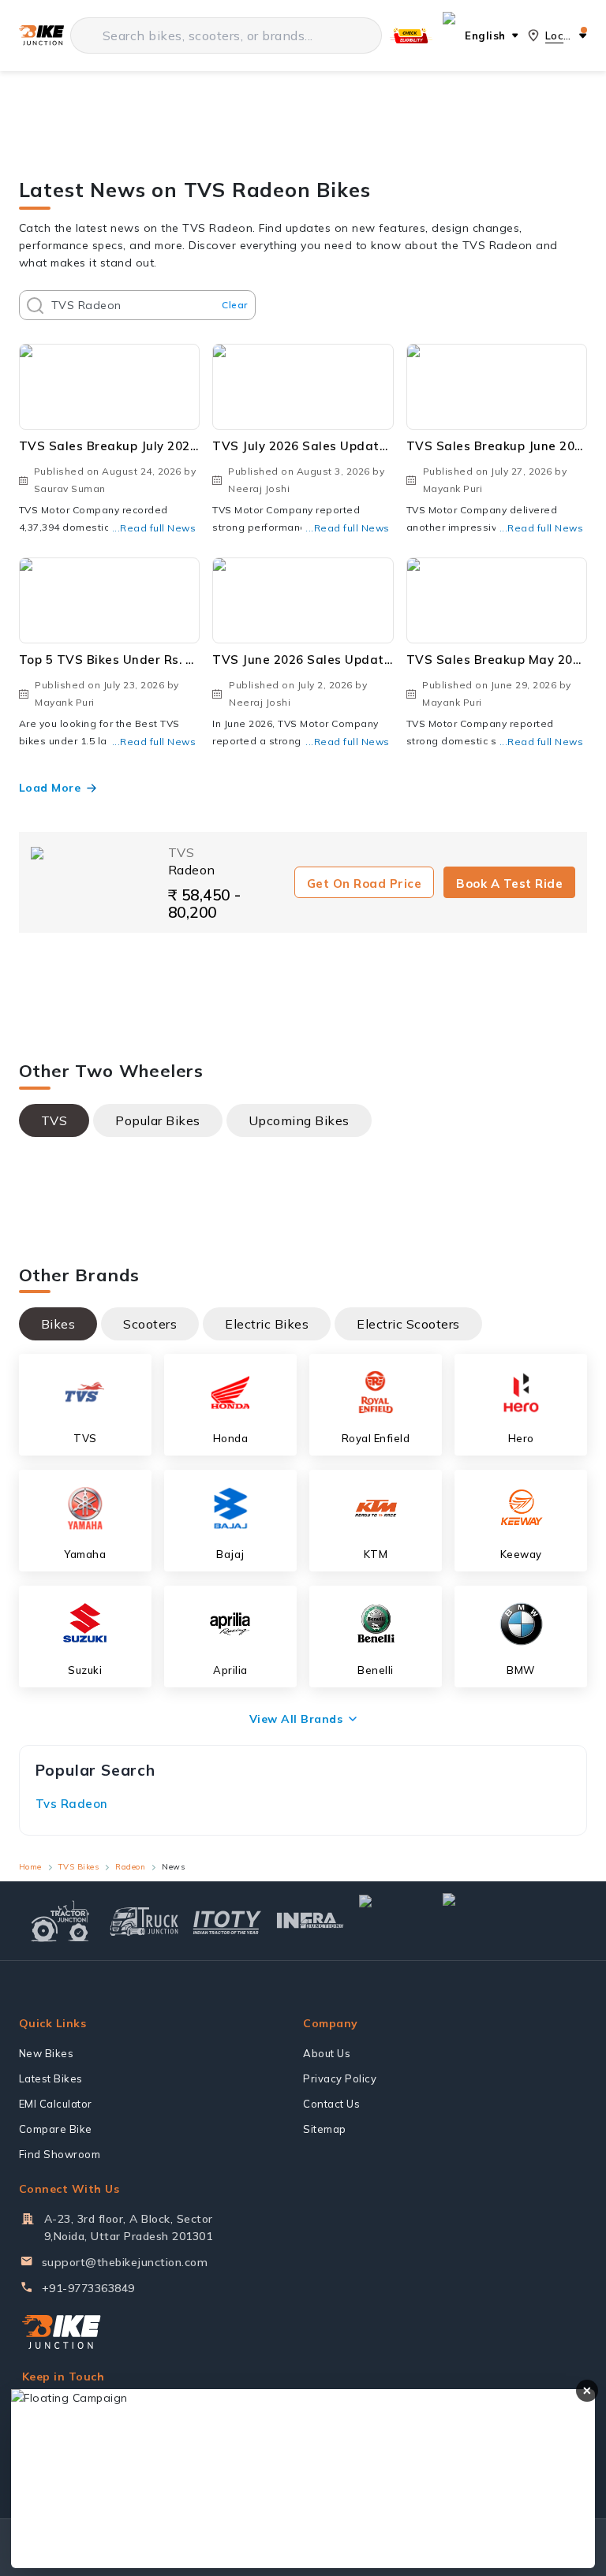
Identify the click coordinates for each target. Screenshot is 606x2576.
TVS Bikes (79, 1867)
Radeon (130, 1867)
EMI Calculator (56, 2104)
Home (30, 1867)
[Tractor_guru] (511, 1921)
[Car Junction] (393, 1921)
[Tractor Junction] (60, 1921)
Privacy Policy (340, 2078)
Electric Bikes (267, 1324)
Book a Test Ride (509, 884)
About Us (327, 2053)
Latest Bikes (51, 2078)
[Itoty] (227, 1920)
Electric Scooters (408, 1324)
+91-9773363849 (88, 2288)
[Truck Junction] (144, 1921)
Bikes (58, 1324)
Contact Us (331, 2104)
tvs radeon (72, 1804)
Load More (50, 788)
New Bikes (47, 2053)
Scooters (150, 1324)
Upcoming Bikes (299, 1120)
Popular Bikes (158, 1120)
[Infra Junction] (310, 1921)
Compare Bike (56, 2129)
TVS (54, 1120)
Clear (235, 305)
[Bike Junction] (41, 36)
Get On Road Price (365, 884)
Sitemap (325, 2129)
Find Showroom (60, 2154)
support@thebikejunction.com (125, 2262)
